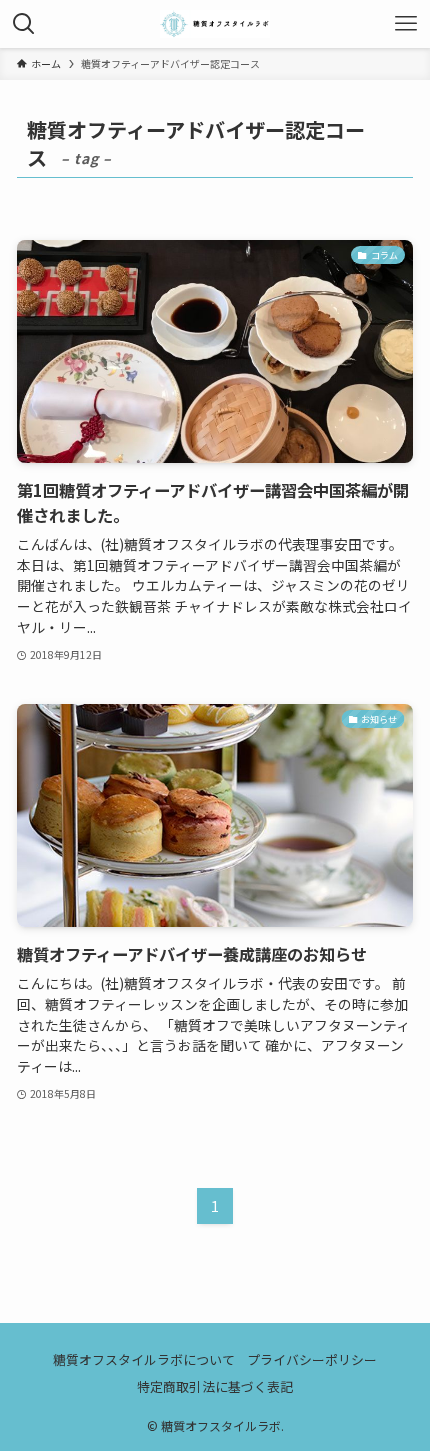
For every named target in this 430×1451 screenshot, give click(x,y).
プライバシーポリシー (312, 1359)
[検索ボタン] (24, 24)
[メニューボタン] (406, 24)
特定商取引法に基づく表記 (215, 1386)
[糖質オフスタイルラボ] (215, 24)
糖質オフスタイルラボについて (144, 1359)
